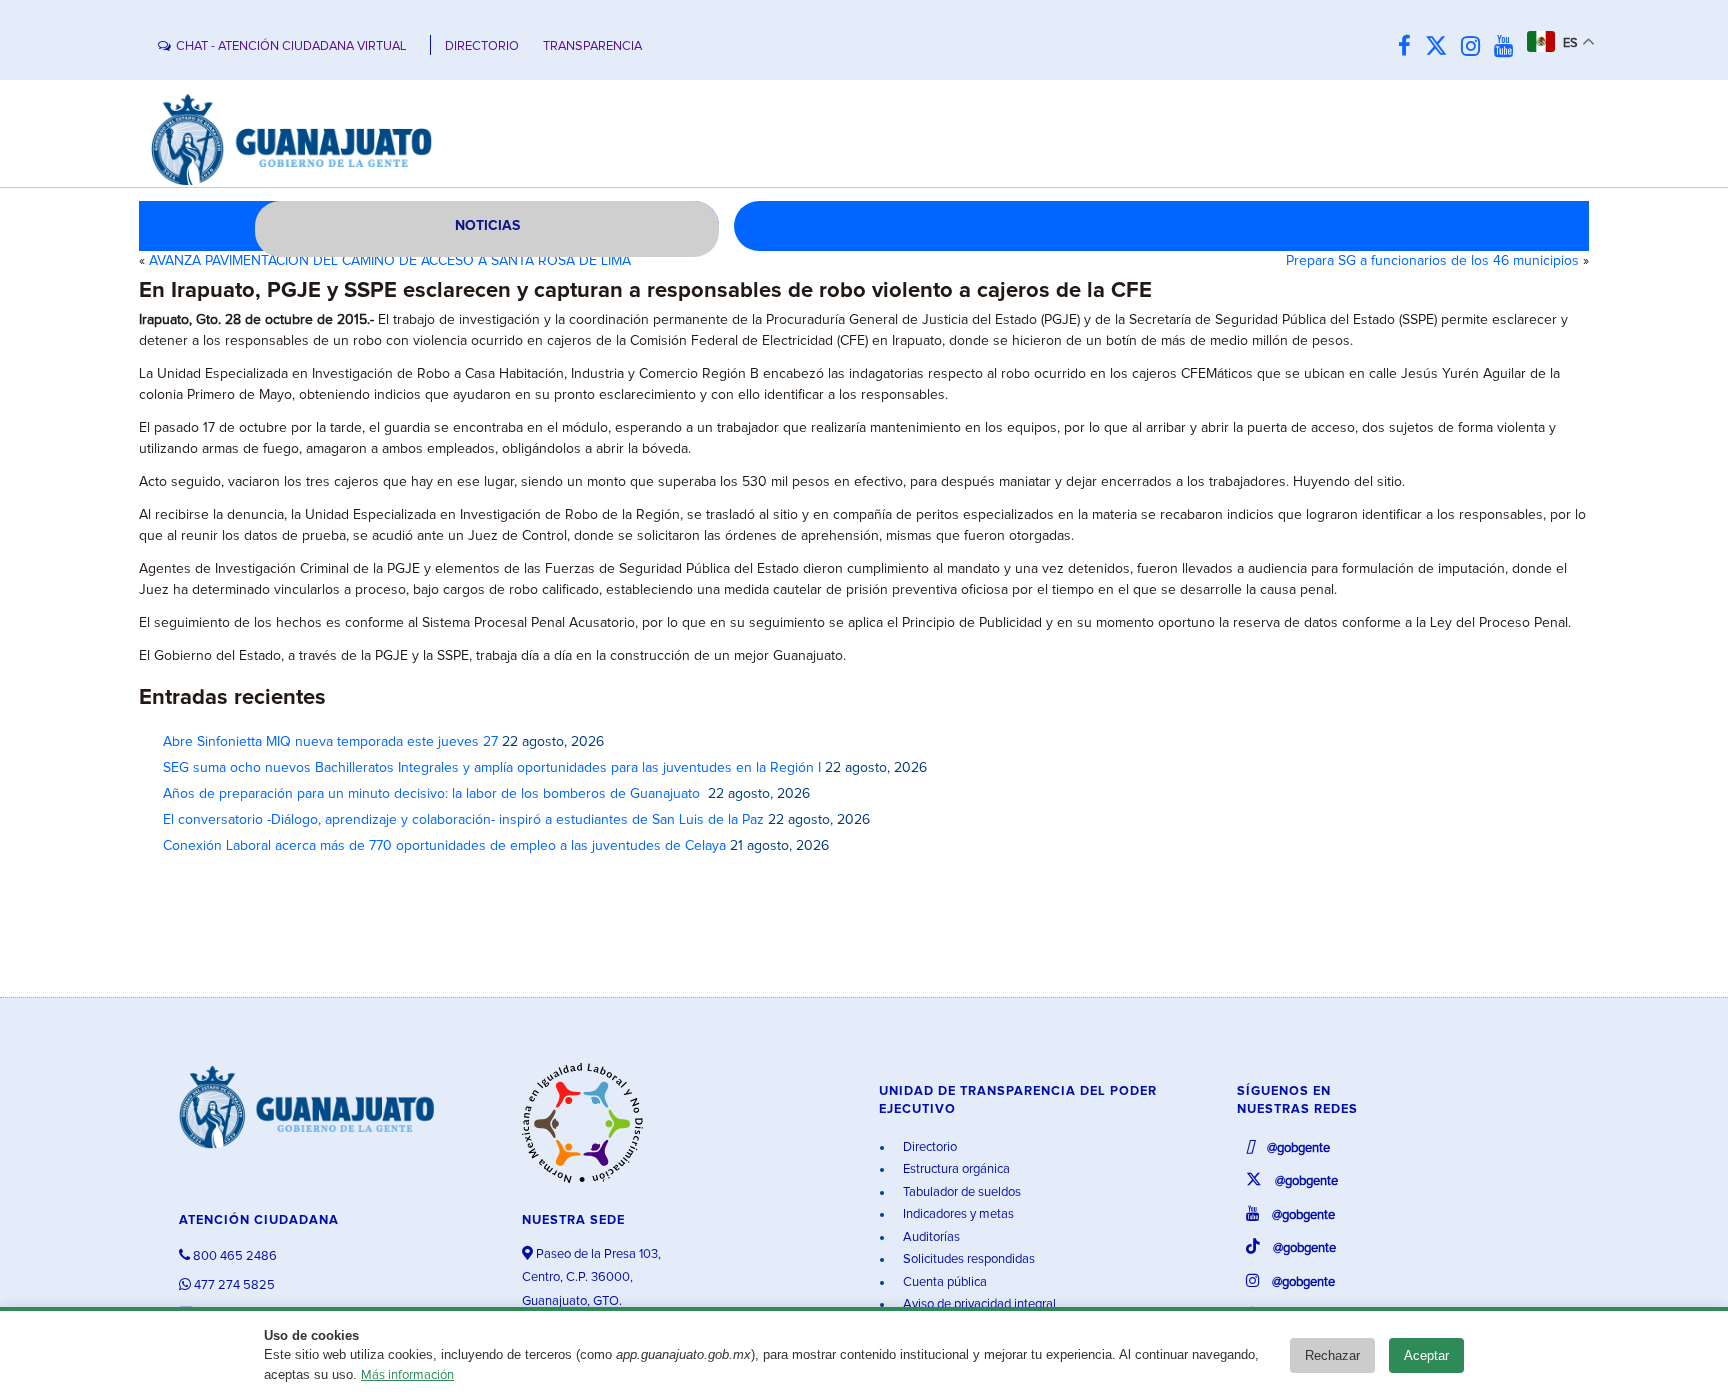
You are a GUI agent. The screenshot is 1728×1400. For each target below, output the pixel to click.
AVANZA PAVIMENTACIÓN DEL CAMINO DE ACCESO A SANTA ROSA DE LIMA (390, 261)
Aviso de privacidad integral (978, 1304)
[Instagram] (1475, 47)
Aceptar (1426, 1355)
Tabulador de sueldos (960, 1192)
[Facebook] (1409, 47)
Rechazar (1332, 1355)
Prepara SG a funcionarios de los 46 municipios (1432, 261)
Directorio (928, 1147)
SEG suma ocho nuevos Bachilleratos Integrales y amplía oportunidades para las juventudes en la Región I (492, 768)
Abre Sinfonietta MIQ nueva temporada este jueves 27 (330, 742)
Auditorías (930, 1237)
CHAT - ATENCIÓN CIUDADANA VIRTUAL (291, 46)
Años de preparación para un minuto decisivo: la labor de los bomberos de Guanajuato (433, 794)
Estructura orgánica (955, 1169)
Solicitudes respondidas (967, 1259)
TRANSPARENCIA (592, 46)
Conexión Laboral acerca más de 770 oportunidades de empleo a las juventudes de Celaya (444, 846)
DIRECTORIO (482, 46)
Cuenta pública (943, 1282)
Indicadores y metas (957, 1214)
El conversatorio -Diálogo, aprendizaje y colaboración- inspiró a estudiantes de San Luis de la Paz (463, 820)
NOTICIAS (487, 226)
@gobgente (1297, 1148)
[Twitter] (1441, 47)
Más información (407, 1375)
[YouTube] (1508, 47)
